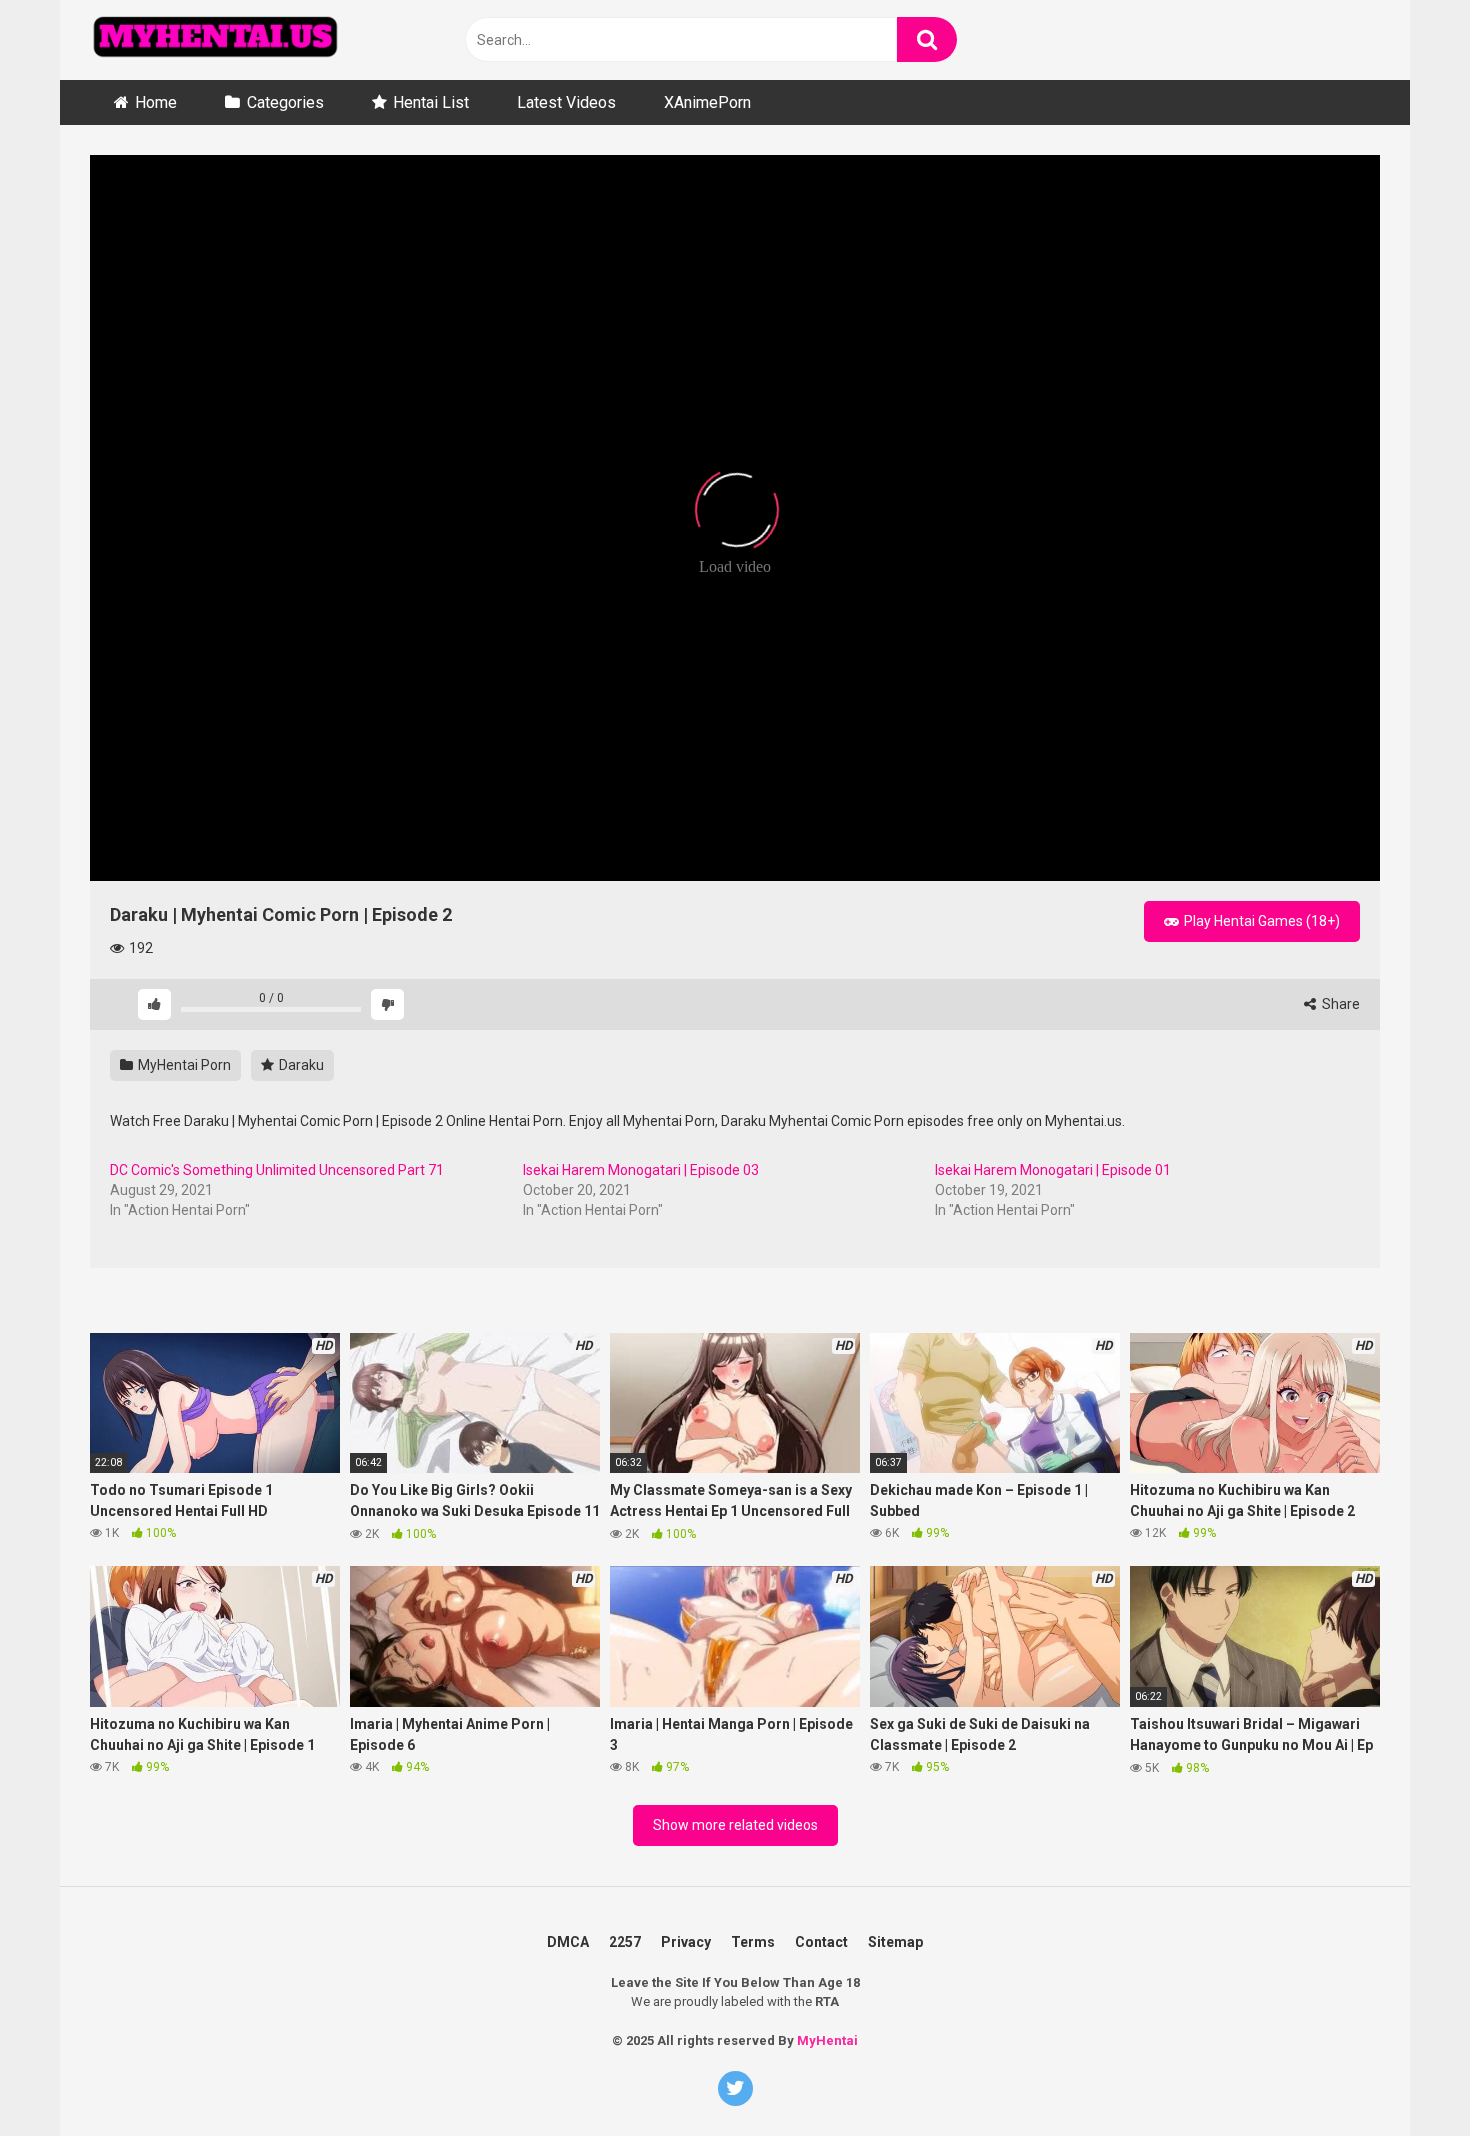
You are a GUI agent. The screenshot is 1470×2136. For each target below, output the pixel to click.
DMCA (568, 1942)
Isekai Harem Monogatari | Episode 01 (1053, 1170)
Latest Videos (566, 102)
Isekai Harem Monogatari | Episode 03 (641, 1170)
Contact (821, 1942)
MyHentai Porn (183, 1065)
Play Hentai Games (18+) (1260, 921)
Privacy (686, 1942)
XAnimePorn (707, 102)
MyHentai (827, 2040)
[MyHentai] (215, 40)
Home (156, 102)
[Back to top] (1423, 2035)
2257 (625, 1942)
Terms (753, 1942)
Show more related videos (735, 1825)
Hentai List (431, 102)
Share (1339, 1004)
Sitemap (895, 1942)
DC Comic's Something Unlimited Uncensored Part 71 (277, 1170)
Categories (285, 102)
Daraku (300, 1065)
